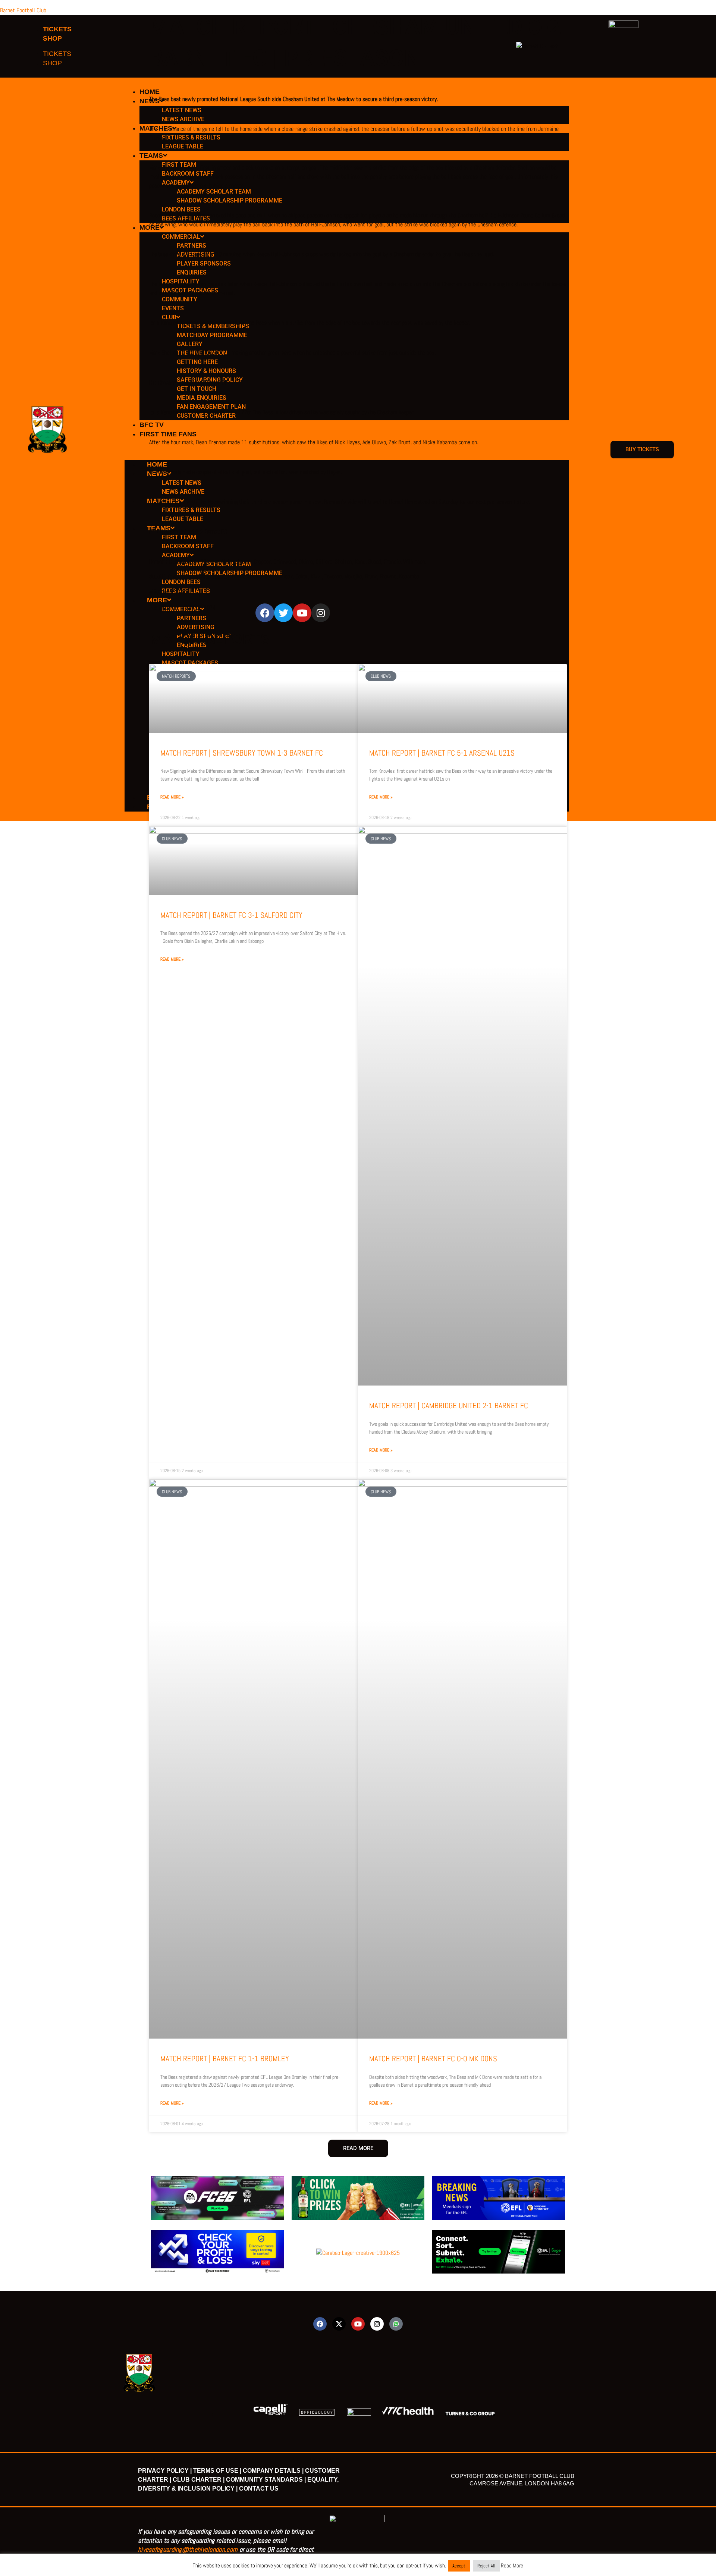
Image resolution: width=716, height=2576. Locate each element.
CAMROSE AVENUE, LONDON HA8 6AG (522, 2483)
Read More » (172, 797)
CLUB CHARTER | (199, 2480)
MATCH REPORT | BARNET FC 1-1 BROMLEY (225, 2059)
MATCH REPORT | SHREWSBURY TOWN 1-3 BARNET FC (242, 753)
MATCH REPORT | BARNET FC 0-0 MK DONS (433, 2059)
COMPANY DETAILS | (273, 2471)
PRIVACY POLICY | (165, 2471)
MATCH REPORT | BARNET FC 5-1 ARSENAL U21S (442, 753)
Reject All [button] (486, 2566)
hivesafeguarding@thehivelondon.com (188, 2549)
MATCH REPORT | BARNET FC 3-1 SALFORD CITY (231, 915)
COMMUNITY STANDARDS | (266, 2480)
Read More (512, 2565)
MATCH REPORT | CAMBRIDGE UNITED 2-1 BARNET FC (449, 1405)
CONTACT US (259, 2489)
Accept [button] (459, 2566)
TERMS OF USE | (217, 2471)
